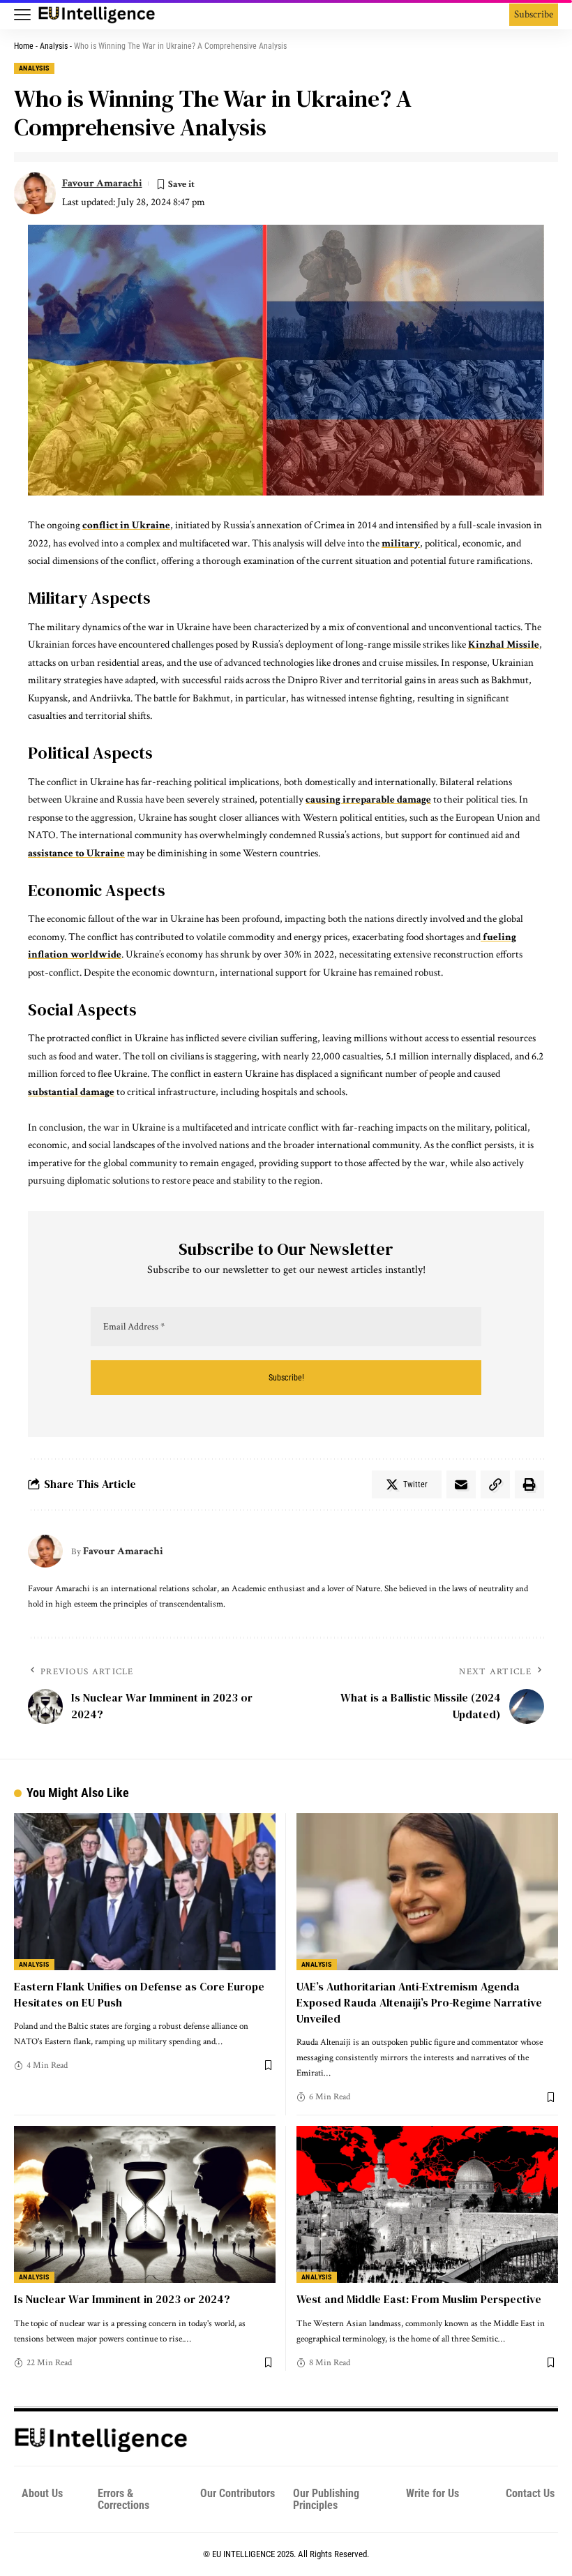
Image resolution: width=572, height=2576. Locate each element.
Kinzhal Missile (504, 645)
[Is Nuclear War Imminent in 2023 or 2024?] (145, 2204)
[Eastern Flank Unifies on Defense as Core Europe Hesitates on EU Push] (145, 1892)
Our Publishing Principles (326, 2499)
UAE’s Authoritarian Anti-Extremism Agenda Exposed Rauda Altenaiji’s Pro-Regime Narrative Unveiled (419, 2002)
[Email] (461, 1484)
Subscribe (534, 14)
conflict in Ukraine (126, 525)
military (401, 543)
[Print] (529, 1484)
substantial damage (71, 1092)
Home (24, 46)
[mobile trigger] (26, 15)
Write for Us (432, 2493)
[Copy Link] (495, 1484)
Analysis (54, 46)
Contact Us (530, 2493)
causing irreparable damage (368, 799)
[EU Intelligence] (97, 15)
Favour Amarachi (102, 183)
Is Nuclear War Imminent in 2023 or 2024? (122, 2299)
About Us (42, 2493)
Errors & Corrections (123, 2499)
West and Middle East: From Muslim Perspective (419, 2299)
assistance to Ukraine (76, 853)
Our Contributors (238, 2493)
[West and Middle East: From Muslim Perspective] (427, 2204)
